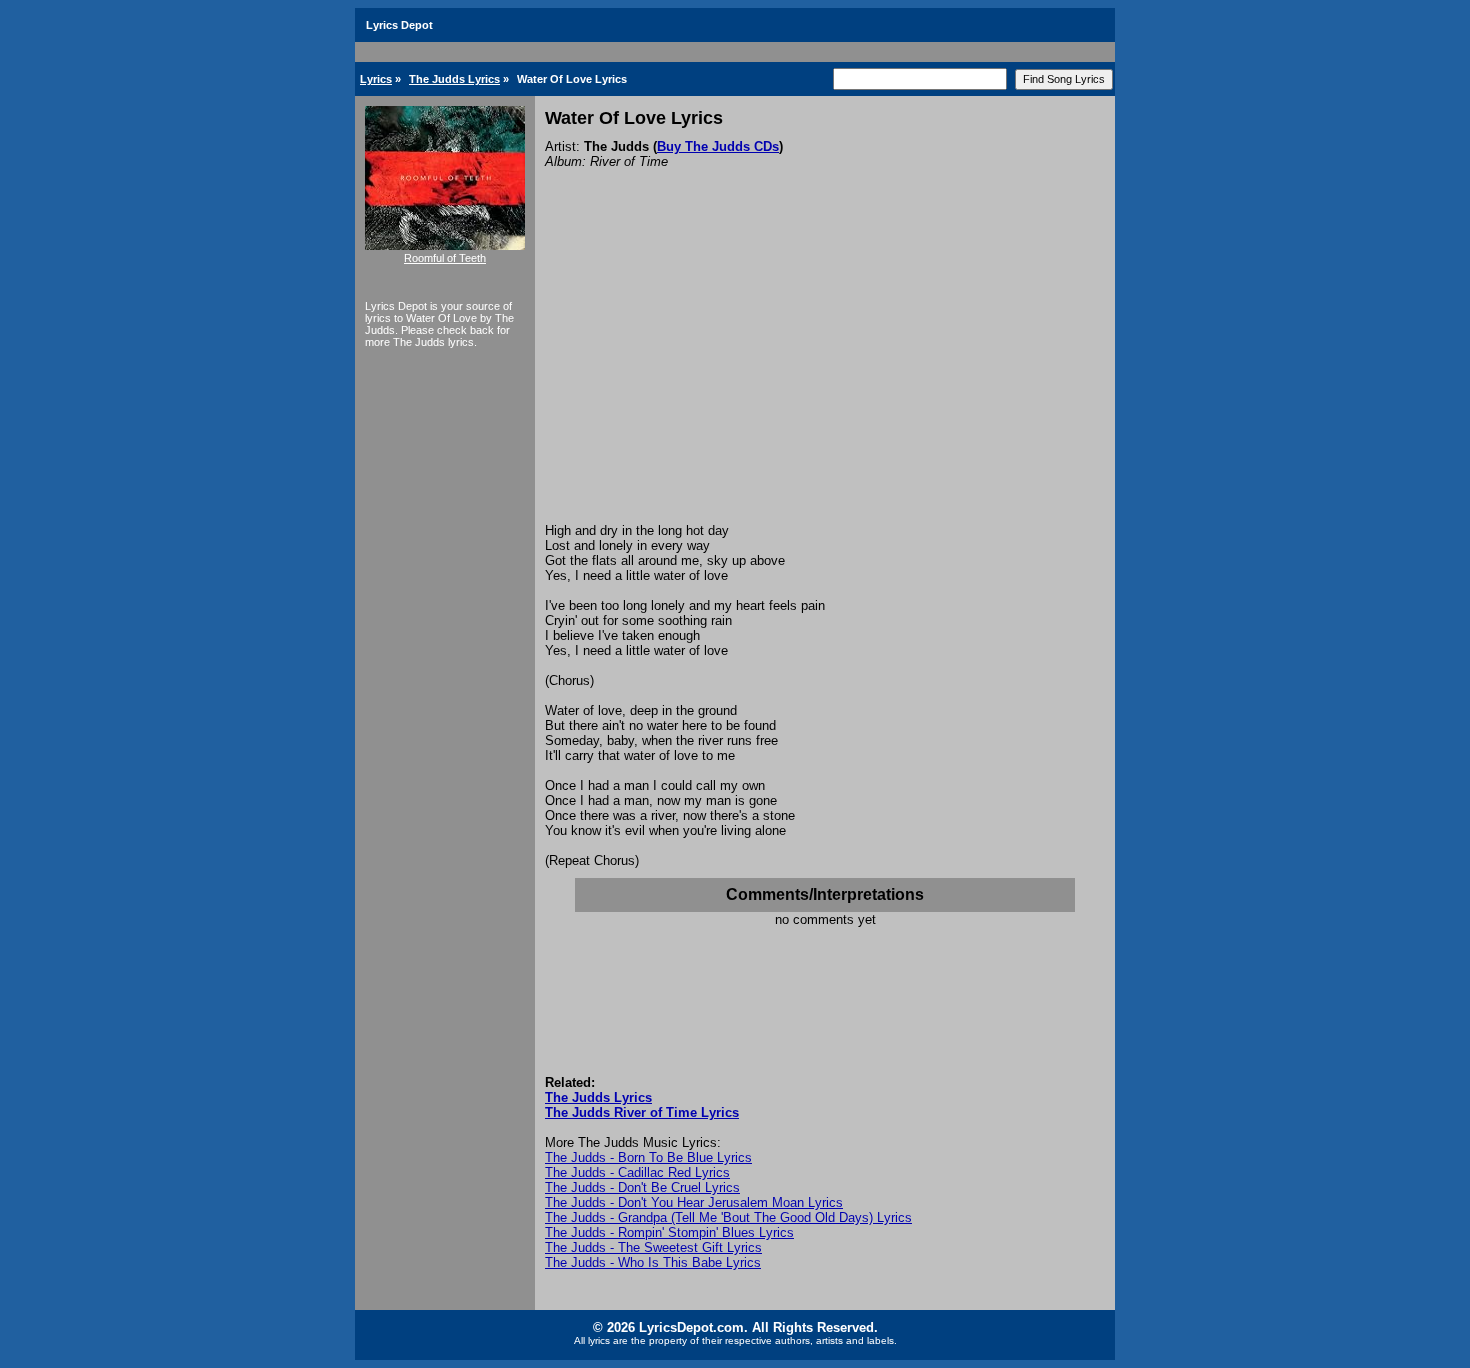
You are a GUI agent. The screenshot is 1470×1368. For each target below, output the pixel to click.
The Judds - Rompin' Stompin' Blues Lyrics (669, 1232)
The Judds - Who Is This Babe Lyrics (653, 1262)
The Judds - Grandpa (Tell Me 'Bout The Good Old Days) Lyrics (728, 1217)
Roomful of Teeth (445, 258)
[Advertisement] (825, 373)
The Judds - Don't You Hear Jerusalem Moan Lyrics (694, 1202)
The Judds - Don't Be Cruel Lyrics (642, 1187)
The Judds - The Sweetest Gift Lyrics (653, 1247)
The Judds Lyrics (454, 79)
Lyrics (376, 79)
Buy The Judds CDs (718, 146)
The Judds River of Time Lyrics (642, 1112)
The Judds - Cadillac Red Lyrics (637, 1172)
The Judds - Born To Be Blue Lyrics (648, 1157)
